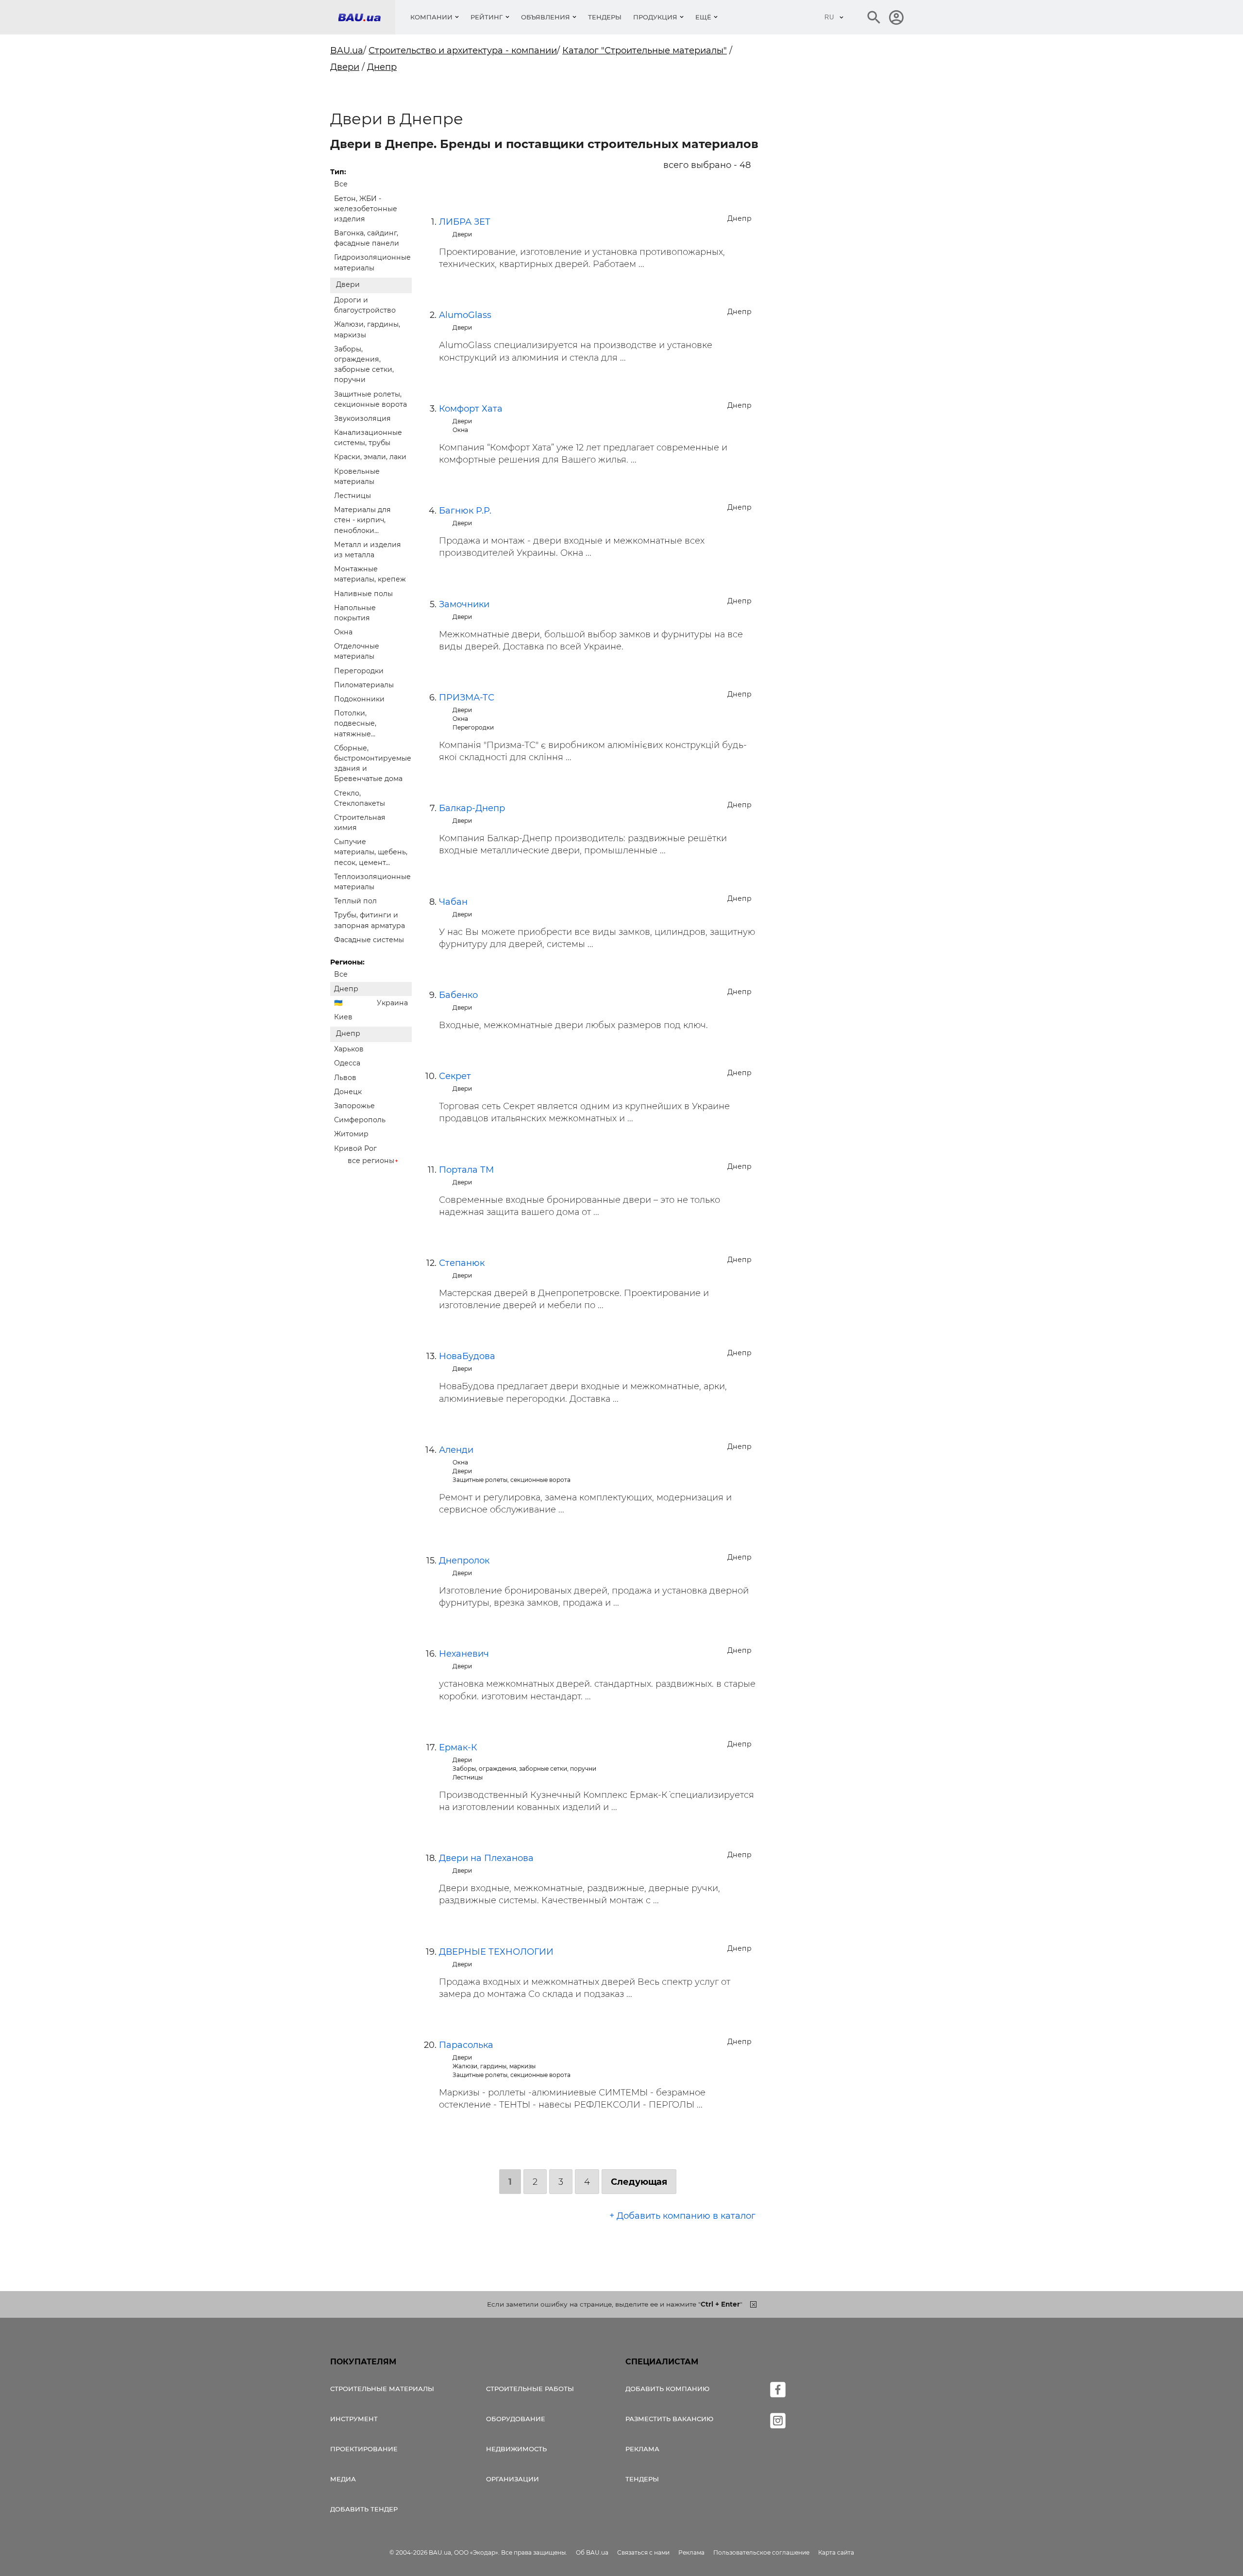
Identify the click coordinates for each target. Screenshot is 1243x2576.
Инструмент (354, 2419)
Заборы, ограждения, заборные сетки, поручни (364, 365)
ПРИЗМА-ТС (467, 698)
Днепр (382, 67)
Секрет (455, 1076)
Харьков (349, 1049)
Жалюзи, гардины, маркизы (367, 329)
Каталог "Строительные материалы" (645, 50)
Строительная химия (360, 823)
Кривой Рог (355, 1148)
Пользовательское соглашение (761, 2552)
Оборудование (516, 2419)
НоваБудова (467, 1356)
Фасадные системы (369, 940)
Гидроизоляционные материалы (372, 262)
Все (341, 184)
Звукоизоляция (362, 418)
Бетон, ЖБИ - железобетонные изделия (366, 209)
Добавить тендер (364, 2509)
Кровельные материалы (357, 476)
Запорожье (354, 1106)
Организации (512, 2479)
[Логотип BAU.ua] (367, 17)
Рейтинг (487, 17)
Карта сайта (836, 2552)
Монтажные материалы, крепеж (370, 574)
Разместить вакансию (669, 2419)
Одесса (347, 1063)
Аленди (456, 1450)
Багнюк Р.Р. (465, 511)
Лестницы (353, 496)
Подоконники (359, 699)
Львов (345, 1078)
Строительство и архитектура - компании (463, 50)
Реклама (642, 2449)
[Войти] (896, 17)
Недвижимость (516, 2449)
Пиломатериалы (364, 685)
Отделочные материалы (357, 651)
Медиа (343, 2479)
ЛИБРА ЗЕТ (465, 222)
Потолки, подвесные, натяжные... (355, 723)
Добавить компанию (667, 2389)
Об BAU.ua (592, 2552)
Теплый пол (355, 901)
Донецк (348, 1092)
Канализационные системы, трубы (368, 438)
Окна (343, 632)
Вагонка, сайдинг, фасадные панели (367, 238)
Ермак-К (458, 1747)
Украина (392, 1003)
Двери (345, 67)
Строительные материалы (382, 2389)
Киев (343, 1017)
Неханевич (464, 1654)
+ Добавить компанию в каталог (682, 2216)
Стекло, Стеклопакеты (360, 798)
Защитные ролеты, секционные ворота (370, 399)
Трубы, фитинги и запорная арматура (370, 920)
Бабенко (458, 995)
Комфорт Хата (471, 409)
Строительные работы (530, 2389)
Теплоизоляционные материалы (372, 882)
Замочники (464, 604)
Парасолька (466, 2045)
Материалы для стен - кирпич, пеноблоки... (362, 520)
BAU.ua (347, 50)
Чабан (453, 902)
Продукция (655, 17)
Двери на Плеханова (486, 1858)
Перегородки (359, 671)
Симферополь (360, 1120)
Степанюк (462, 1263)
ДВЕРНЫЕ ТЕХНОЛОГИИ (496, 1952)
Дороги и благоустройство (365, 305)
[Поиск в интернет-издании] (874, 17)
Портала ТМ (466, 1170)
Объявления (546, 17)
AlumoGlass (465, 315)
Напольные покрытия (355, 613)
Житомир (351, 1134)
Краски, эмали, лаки (370, 457)
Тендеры (605, 17)
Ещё (703, 17)
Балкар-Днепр (472, 808)
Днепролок (464, 1561)
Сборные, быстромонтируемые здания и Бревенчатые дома (373, 764)
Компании (431, 17)
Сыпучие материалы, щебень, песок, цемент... (371, 852)
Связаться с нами (643, 2552)
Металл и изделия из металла (368, 550)
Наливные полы (363, 594)
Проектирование (364, 2449)
